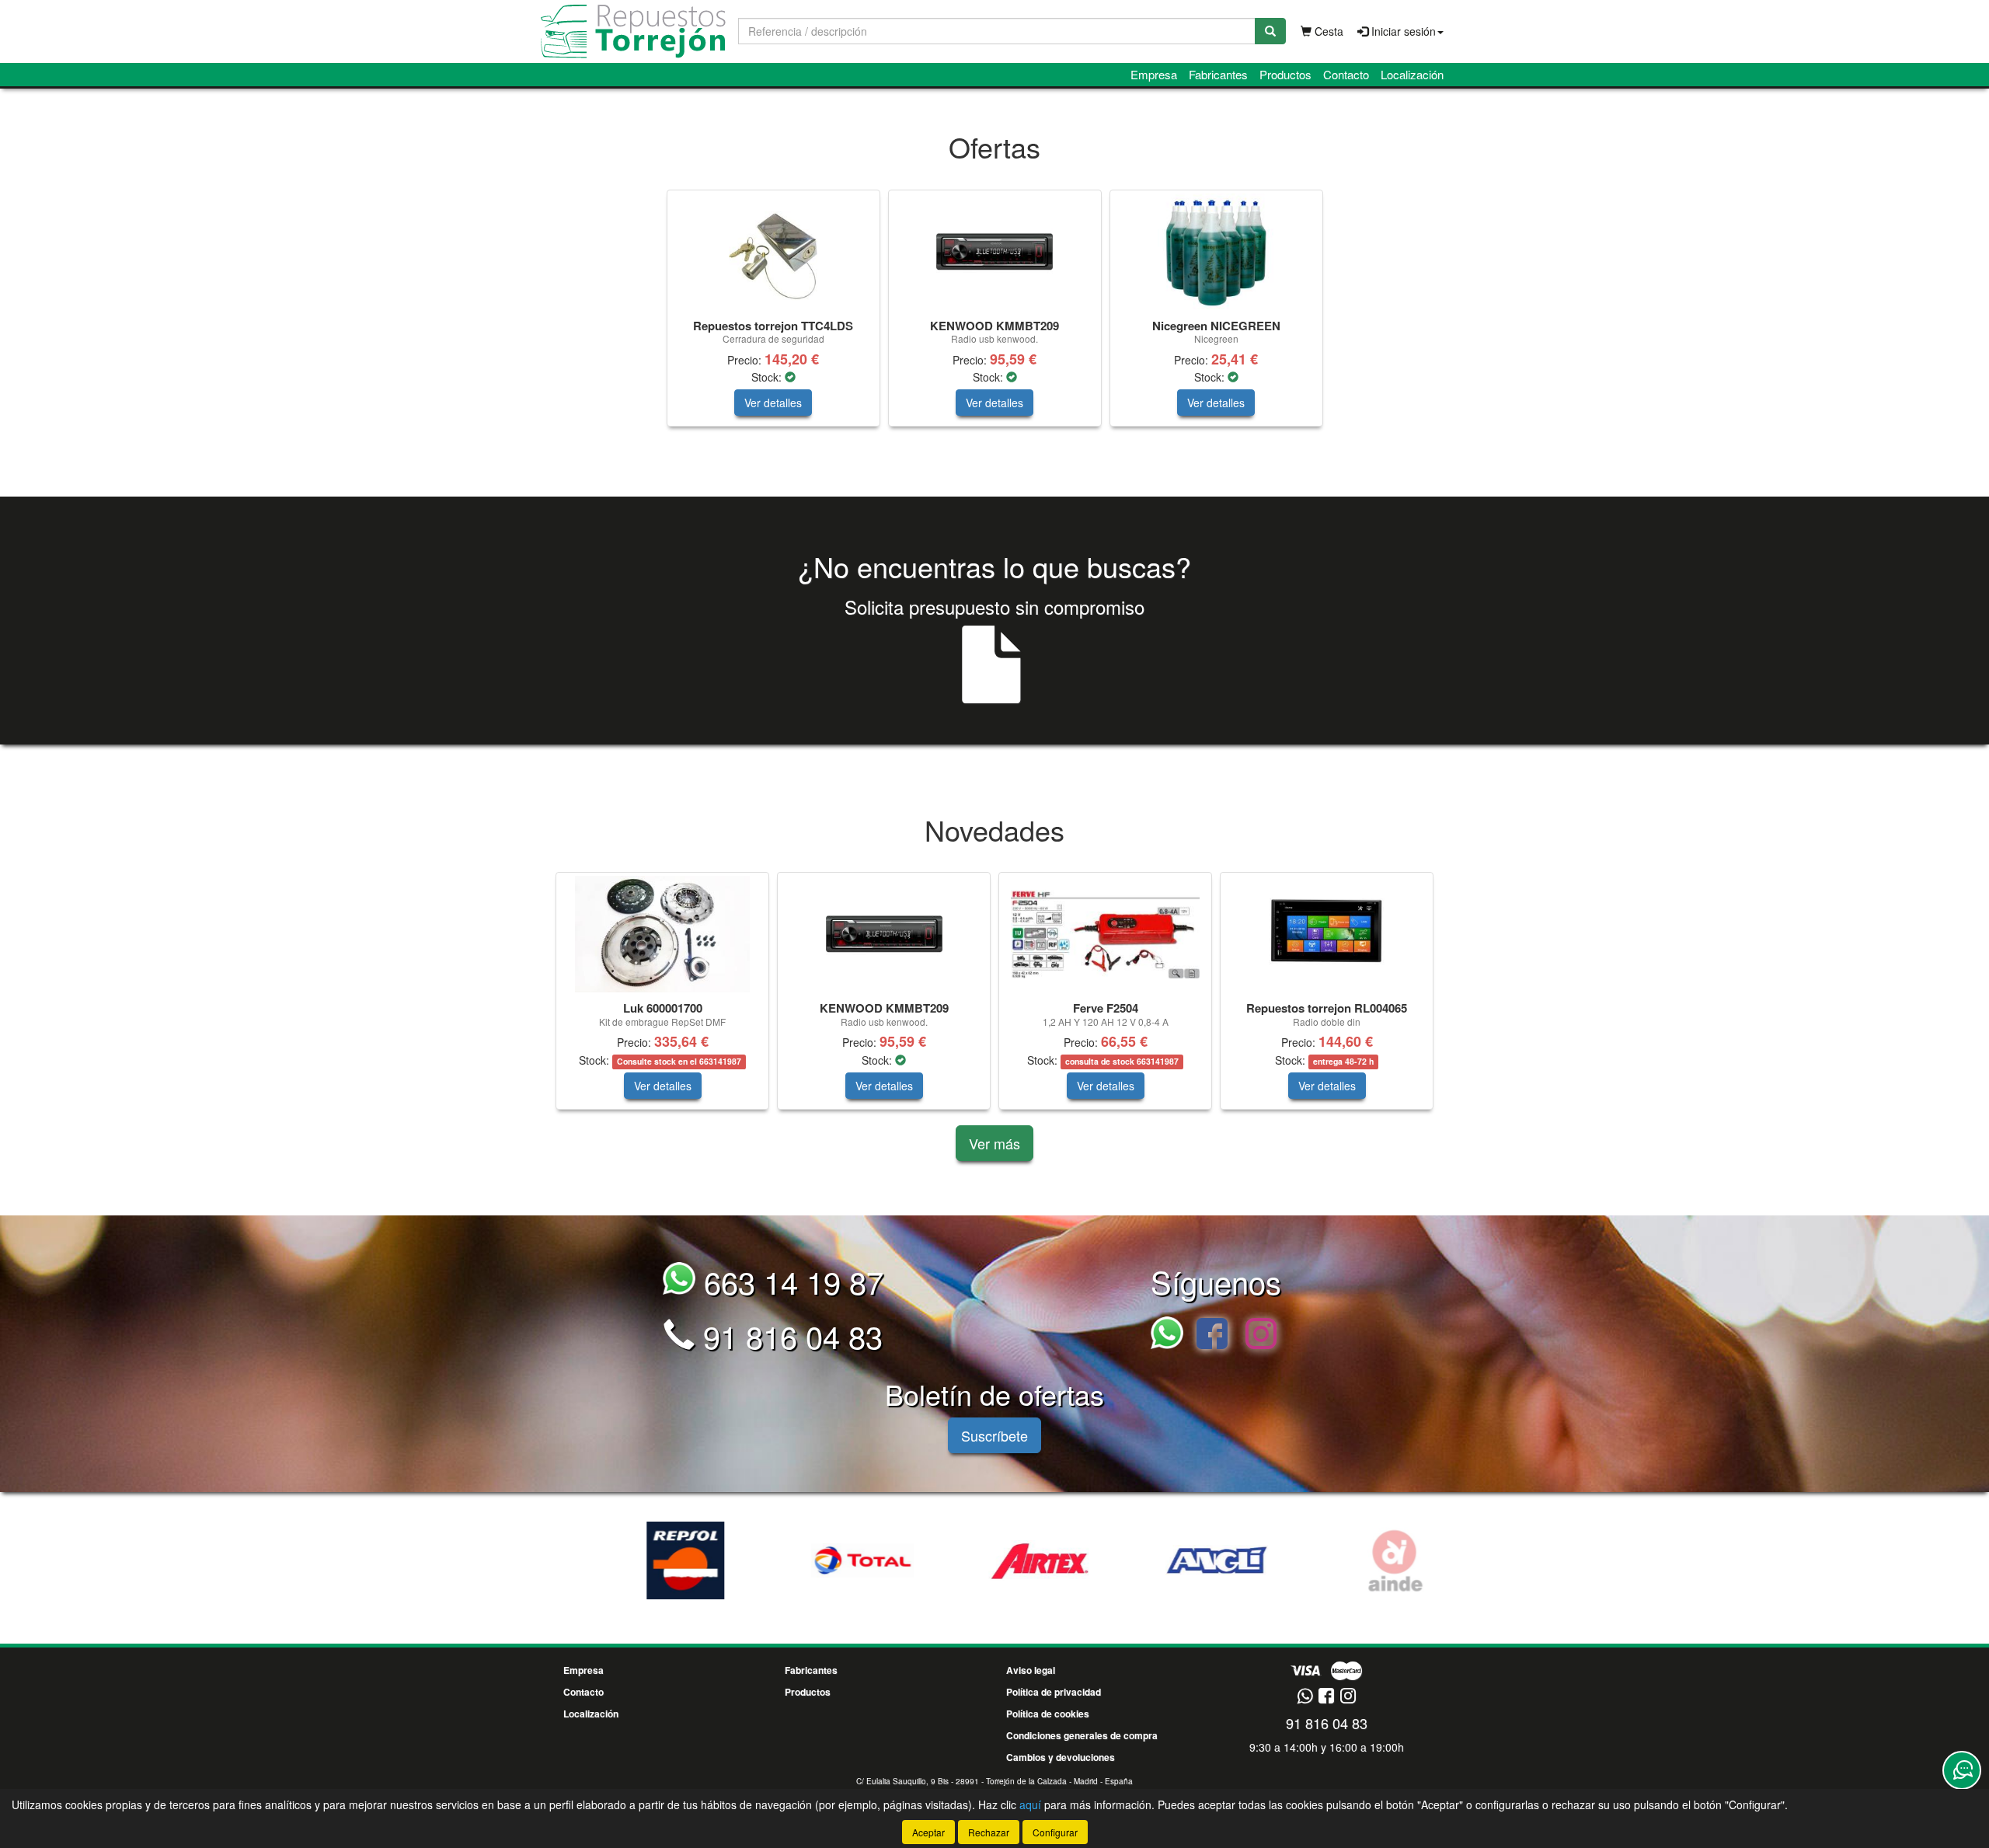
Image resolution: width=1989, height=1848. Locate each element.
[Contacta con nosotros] (1962, 1770)
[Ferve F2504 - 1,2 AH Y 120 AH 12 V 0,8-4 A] (1105, 934)
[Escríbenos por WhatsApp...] (1171, 1335)
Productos (1285, 74)
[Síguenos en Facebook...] (1212, 1335)
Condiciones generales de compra (1082, 1735)
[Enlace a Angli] (1174, 1560)
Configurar (1055, 1832)
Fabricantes (1218, 74)
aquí (1030, 1804)
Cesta (1327, 31)
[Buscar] (1270, 31)
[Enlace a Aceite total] (820, 1560)
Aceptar (928, 1832)
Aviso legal (1031, 1670)
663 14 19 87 (789, 1281)
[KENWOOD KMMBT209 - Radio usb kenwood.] (995, 252)
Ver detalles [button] (773, 403)
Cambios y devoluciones (1061, 1757)
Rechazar (989, 1832)
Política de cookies (1048, 1714)
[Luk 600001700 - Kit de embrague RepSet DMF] (662, 934)
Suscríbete (994, 1435)
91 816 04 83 (789, 1335)
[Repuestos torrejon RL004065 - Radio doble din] (1327, 934)
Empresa (1154, 74)
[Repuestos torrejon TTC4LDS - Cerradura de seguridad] (773, 252)
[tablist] (994, 316)
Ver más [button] (994, 1143)
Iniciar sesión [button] (1402, 31)
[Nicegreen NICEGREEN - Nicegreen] (1216, 252)
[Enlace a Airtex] (997, 1560)
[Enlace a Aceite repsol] (643, 1560)
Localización (1412, 74)
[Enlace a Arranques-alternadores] (1351, 1560)
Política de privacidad (1054, 1692)
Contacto (1346, 74)
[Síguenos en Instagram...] (1261, 1335)
